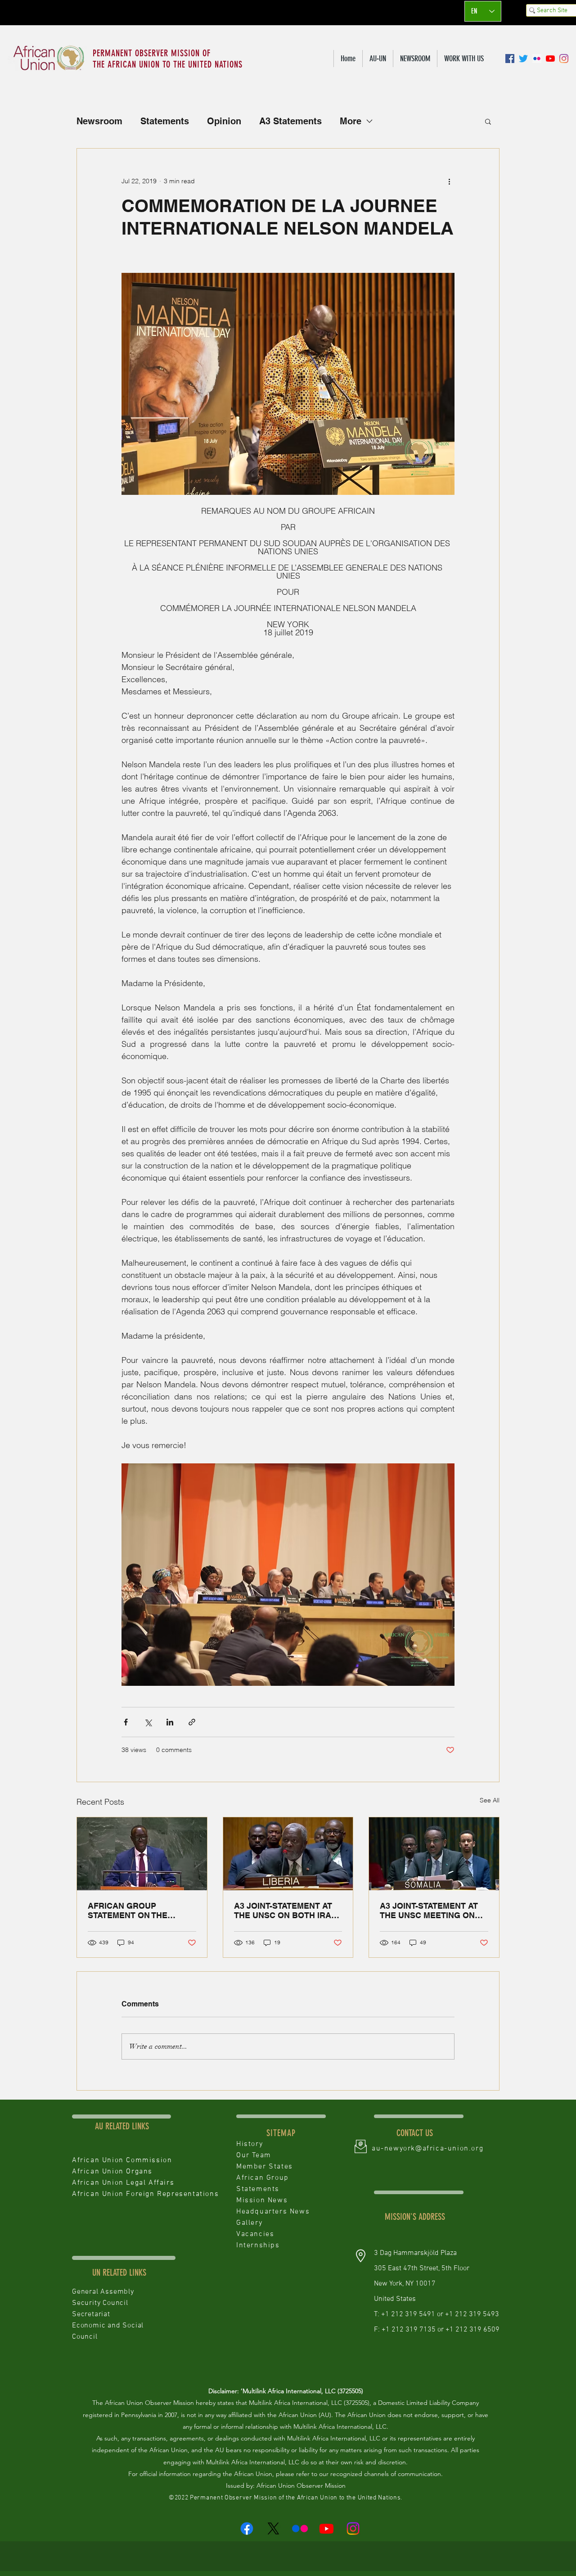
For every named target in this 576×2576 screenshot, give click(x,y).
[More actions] (449, 181)
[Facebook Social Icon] (510, 59)
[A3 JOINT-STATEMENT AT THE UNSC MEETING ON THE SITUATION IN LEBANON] (434, 1854)
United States (396, 2299)
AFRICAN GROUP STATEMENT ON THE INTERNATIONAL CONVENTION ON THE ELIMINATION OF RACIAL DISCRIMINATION (137, 1910)
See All (490, 1800)
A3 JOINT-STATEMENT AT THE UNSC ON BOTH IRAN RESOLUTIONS (286, 1910)
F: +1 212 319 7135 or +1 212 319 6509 (437, 2330)
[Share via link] (192, 1722)
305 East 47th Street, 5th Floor (422, 2268)
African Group (263, 2178)
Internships (258, 2246)
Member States (265, 2167)
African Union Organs (112, 2172)
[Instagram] (564, 59)
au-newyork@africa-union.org (427, 2149)
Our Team (254, 2155)
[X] (273, 2528)
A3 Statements (290, 121)
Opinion (224, 121)
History (250, 2144)
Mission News (262, 2200)
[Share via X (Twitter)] (148, 1722)
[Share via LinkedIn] (170, 1722)
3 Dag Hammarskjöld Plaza (415, 2253)
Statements (165, 121)
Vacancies (255, 2234)
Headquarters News (273, 2212)
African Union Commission (122, 2160)
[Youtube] (326, 2528)
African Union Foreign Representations (145, 2194)
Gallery (249, 2223)
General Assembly (103, 2292)
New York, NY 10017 (405, 2284)
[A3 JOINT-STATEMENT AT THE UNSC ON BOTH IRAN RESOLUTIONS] (288, 1854)
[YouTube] (550, 59)
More (351, 121)
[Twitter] (523, 59)
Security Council (100, 2303)
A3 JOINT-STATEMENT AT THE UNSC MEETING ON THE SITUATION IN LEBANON (429, 1910)
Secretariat (91, 2314)
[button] (378, 59)
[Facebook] (247, 2528)
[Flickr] (300, 2528)
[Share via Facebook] (126, 1722)
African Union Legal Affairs (123, 2183)
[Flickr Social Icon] (537, 59)
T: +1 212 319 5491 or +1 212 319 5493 (436, 2314)
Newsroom (99, 121)
